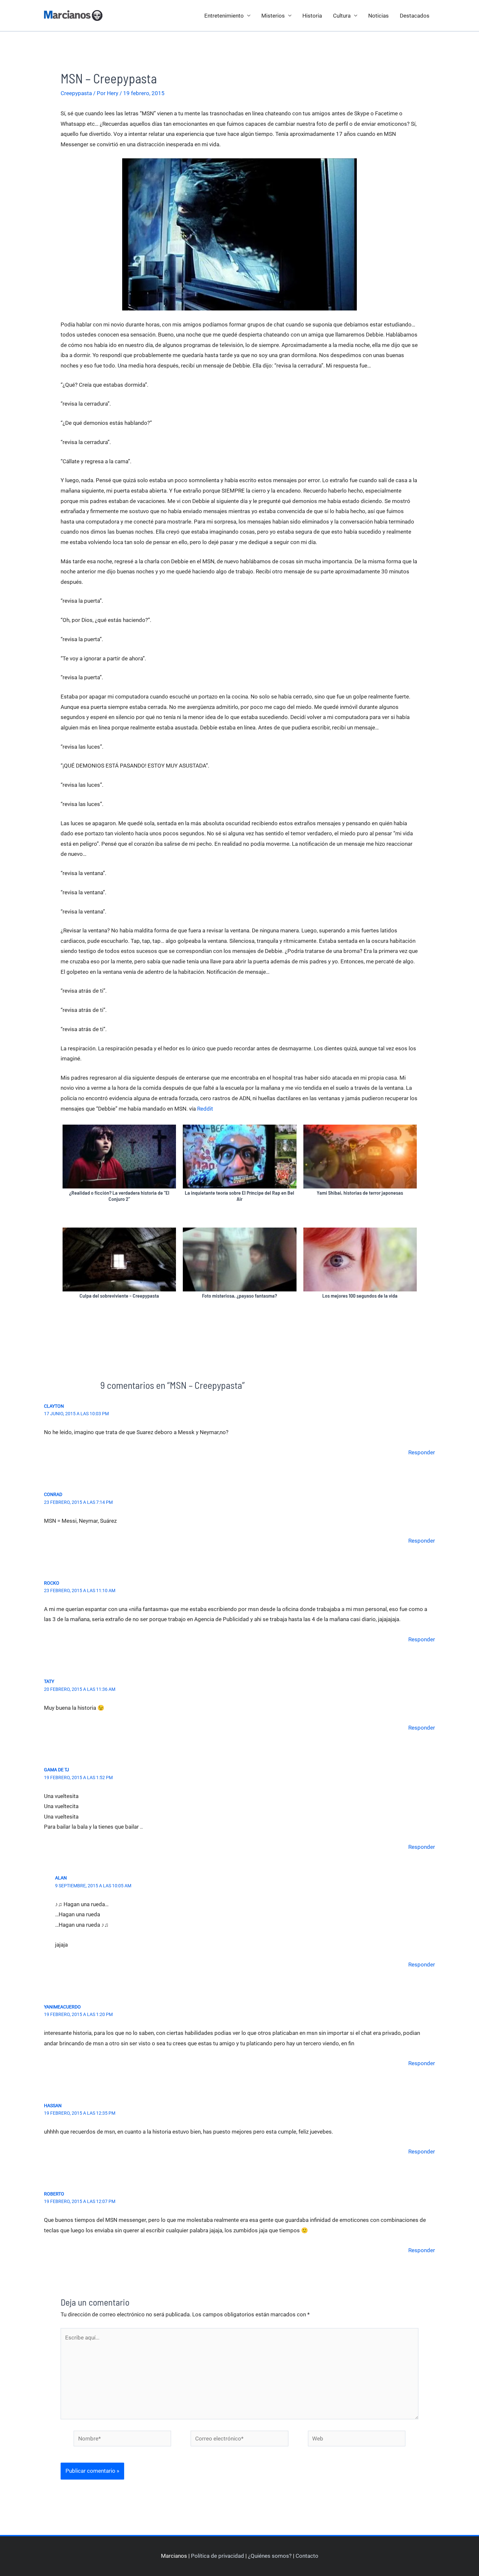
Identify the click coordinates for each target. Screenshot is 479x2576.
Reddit (205, 1109)
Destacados (415, 16)
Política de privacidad (218, 2556)
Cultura (342, 16)
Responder (422, 1452)
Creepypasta (76, 93)
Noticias (378, 16)
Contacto (307, 2556)
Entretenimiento (224, 16)
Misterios (273, 16)
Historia (312, 16)
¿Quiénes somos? (270, 2556)
